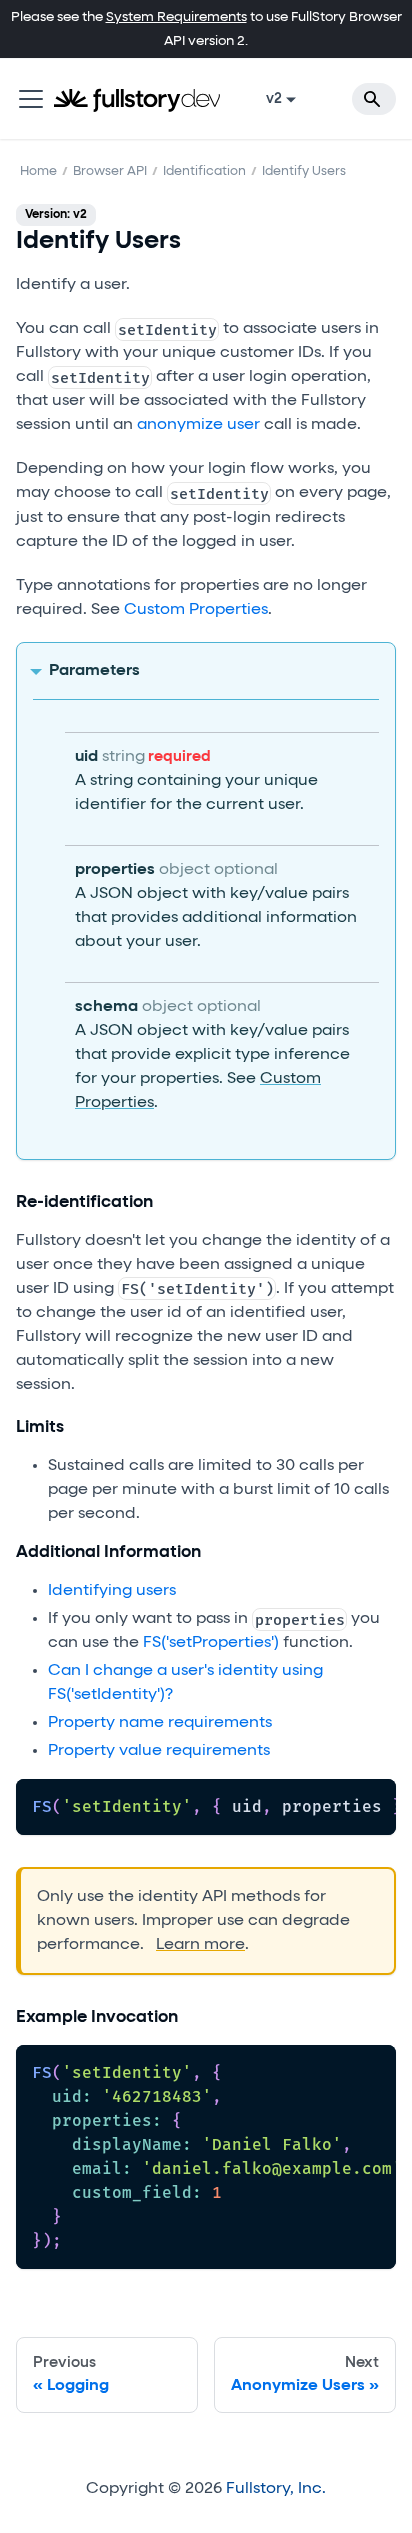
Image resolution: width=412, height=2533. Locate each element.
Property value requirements (159, 1751)
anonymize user (198, 425)
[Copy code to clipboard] (371, 1804)
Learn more (200, 1945)
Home (38, 171)
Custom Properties (196, 610)
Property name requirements (160, 1723)
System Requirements (176, 17)
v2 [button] (274, 99)
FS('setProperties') (211, 1643)
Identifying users (112, 1591)
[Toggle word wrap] (335, 1804)
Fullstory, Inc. (276, 2489)
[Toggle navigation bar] (31, 99)
